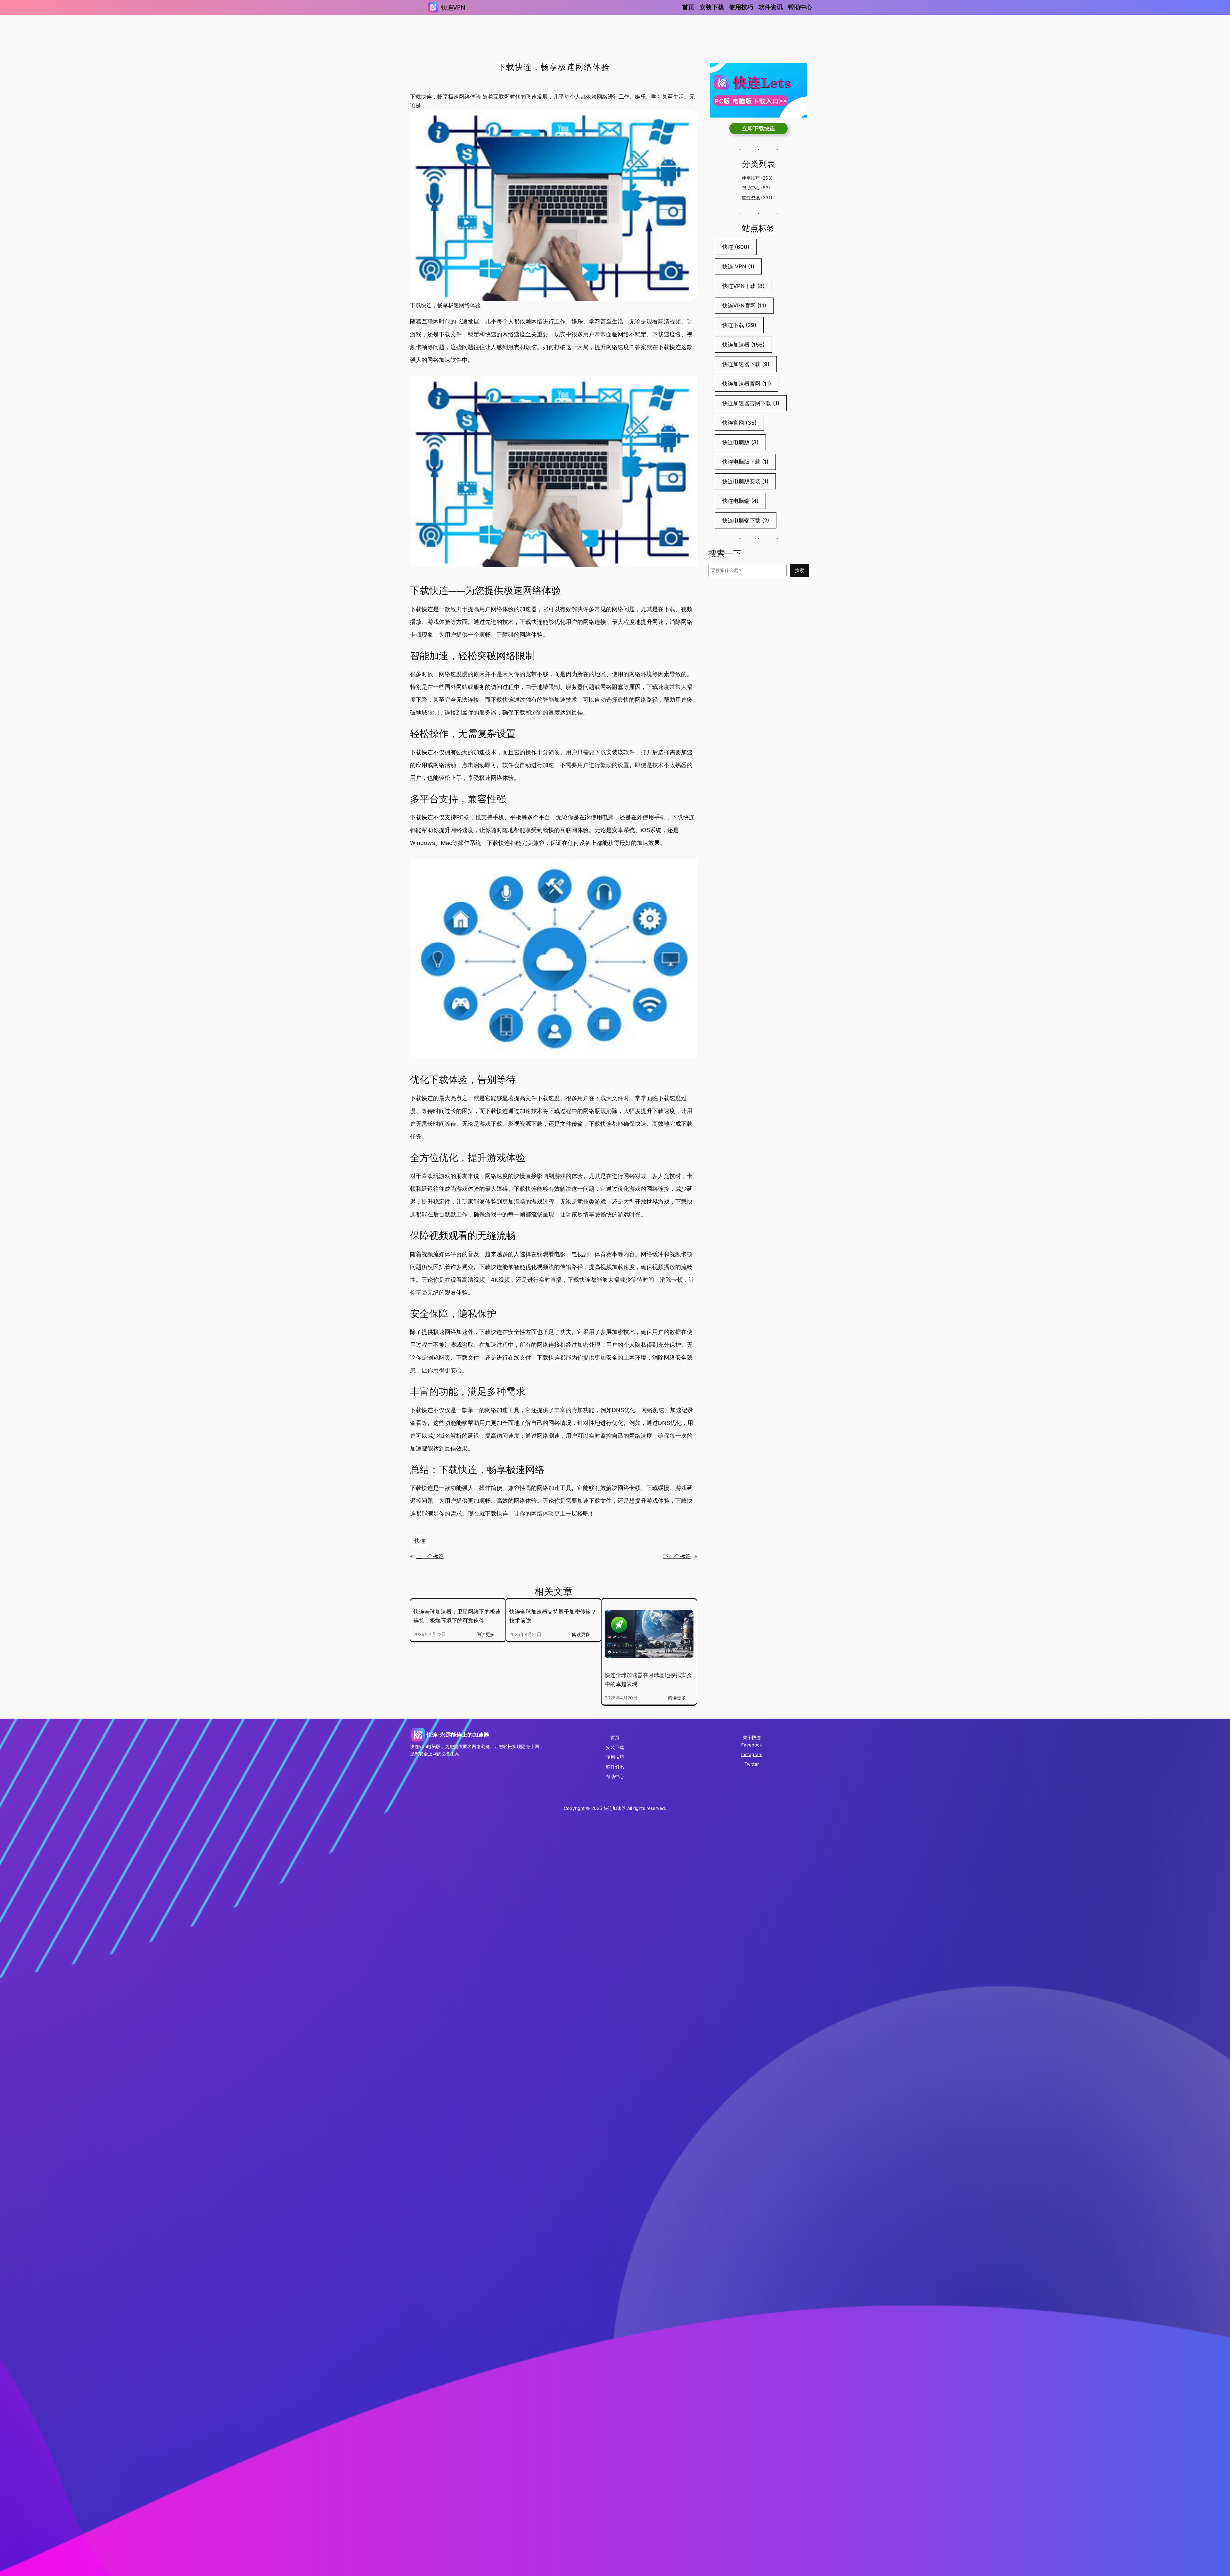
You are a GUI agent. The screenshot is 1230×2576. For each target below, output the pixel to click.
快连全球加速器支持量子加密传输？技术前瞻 (553, 1616)
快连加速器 (743, 345)
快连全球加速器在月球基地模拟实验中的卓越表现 (648, 1680)
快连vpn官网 (744, 306)
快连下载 (739, 325)
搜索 (799, 570)
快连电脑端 (740, 501)
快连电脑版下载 (745, 462)
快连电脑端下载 (746, 520)
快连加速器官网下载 (751, 403)
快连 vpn (738, 266)
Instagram (752, 1754)
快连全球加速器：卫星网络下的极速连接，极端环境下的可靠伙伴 (457, 1616)
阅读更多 (488, 1635)
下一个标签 (677, 1556)
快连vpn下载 (743, 286)
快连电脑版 (740, 442)
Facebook (752, 1745)
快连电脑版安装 (745, 481)
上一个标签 (430, 1556)
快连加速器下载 (746, 364)
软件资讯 (751, 197)
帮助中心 (751, 188)
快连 (420, 1541)
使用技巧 (751, 178)
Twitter (752, 1764)
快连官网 (739, 423)
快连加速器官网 (747, 384)
